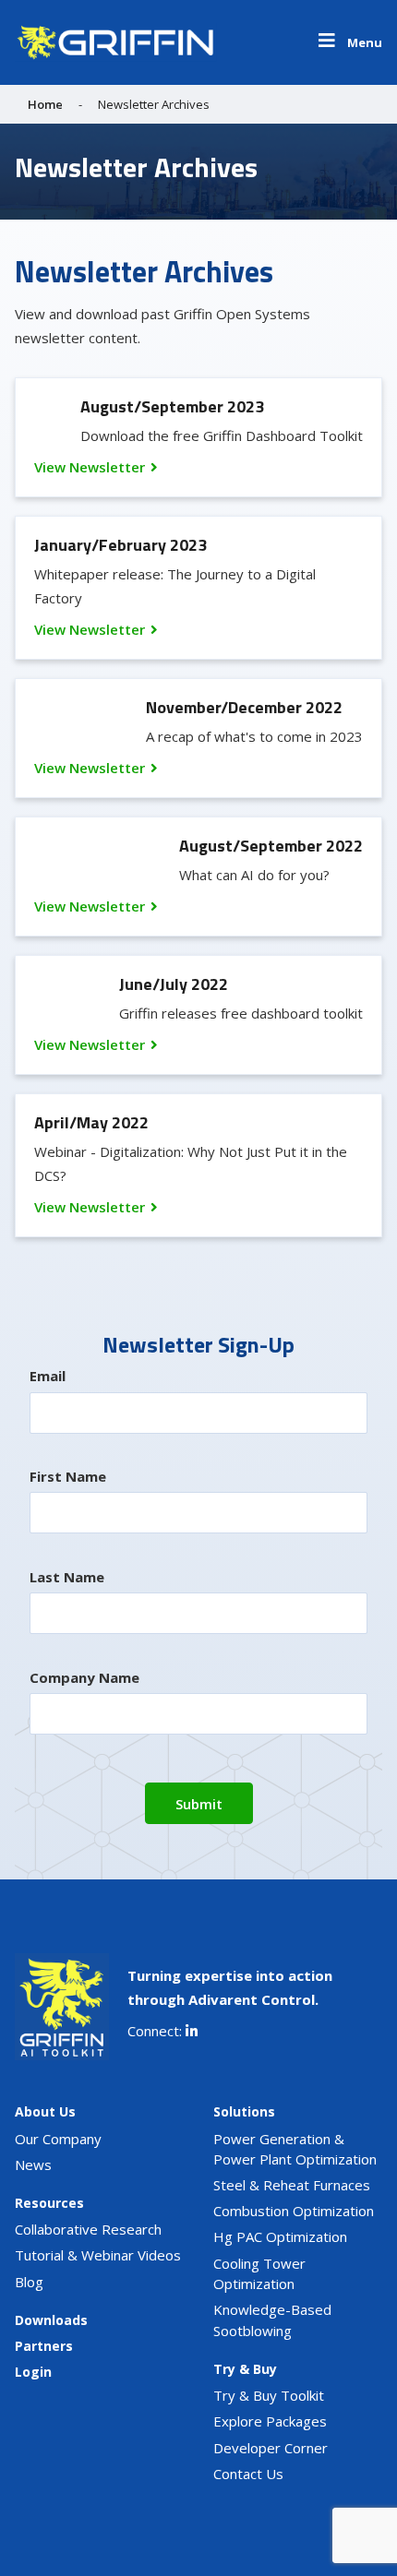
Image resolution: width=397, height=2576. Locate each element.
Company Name (84, 1677)
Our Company (58, 2139)
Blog (29, 2282)
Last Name (67, 1577)
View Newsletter (90, 467)
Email (48, 1376)
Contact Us (248, 2474)
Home (45, 104)
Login (33, 2372)
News (33, 2165)
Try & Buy (245, 2369)
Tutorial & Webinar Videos (98, 2255)
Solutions (244, 2111)
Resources (49, 2203)
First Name (68, 1476)
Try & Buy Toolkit (269, 2395)
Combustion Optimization (294, 2211)
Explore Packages (270, 2421)
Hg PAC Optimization (280, 2236)
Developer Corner (271, 2448)
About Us (45, 2111)
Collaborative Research (88, 2229)
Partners (44, 2346)
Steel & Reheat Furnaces (292, 2185)
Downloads (51, 2320)
